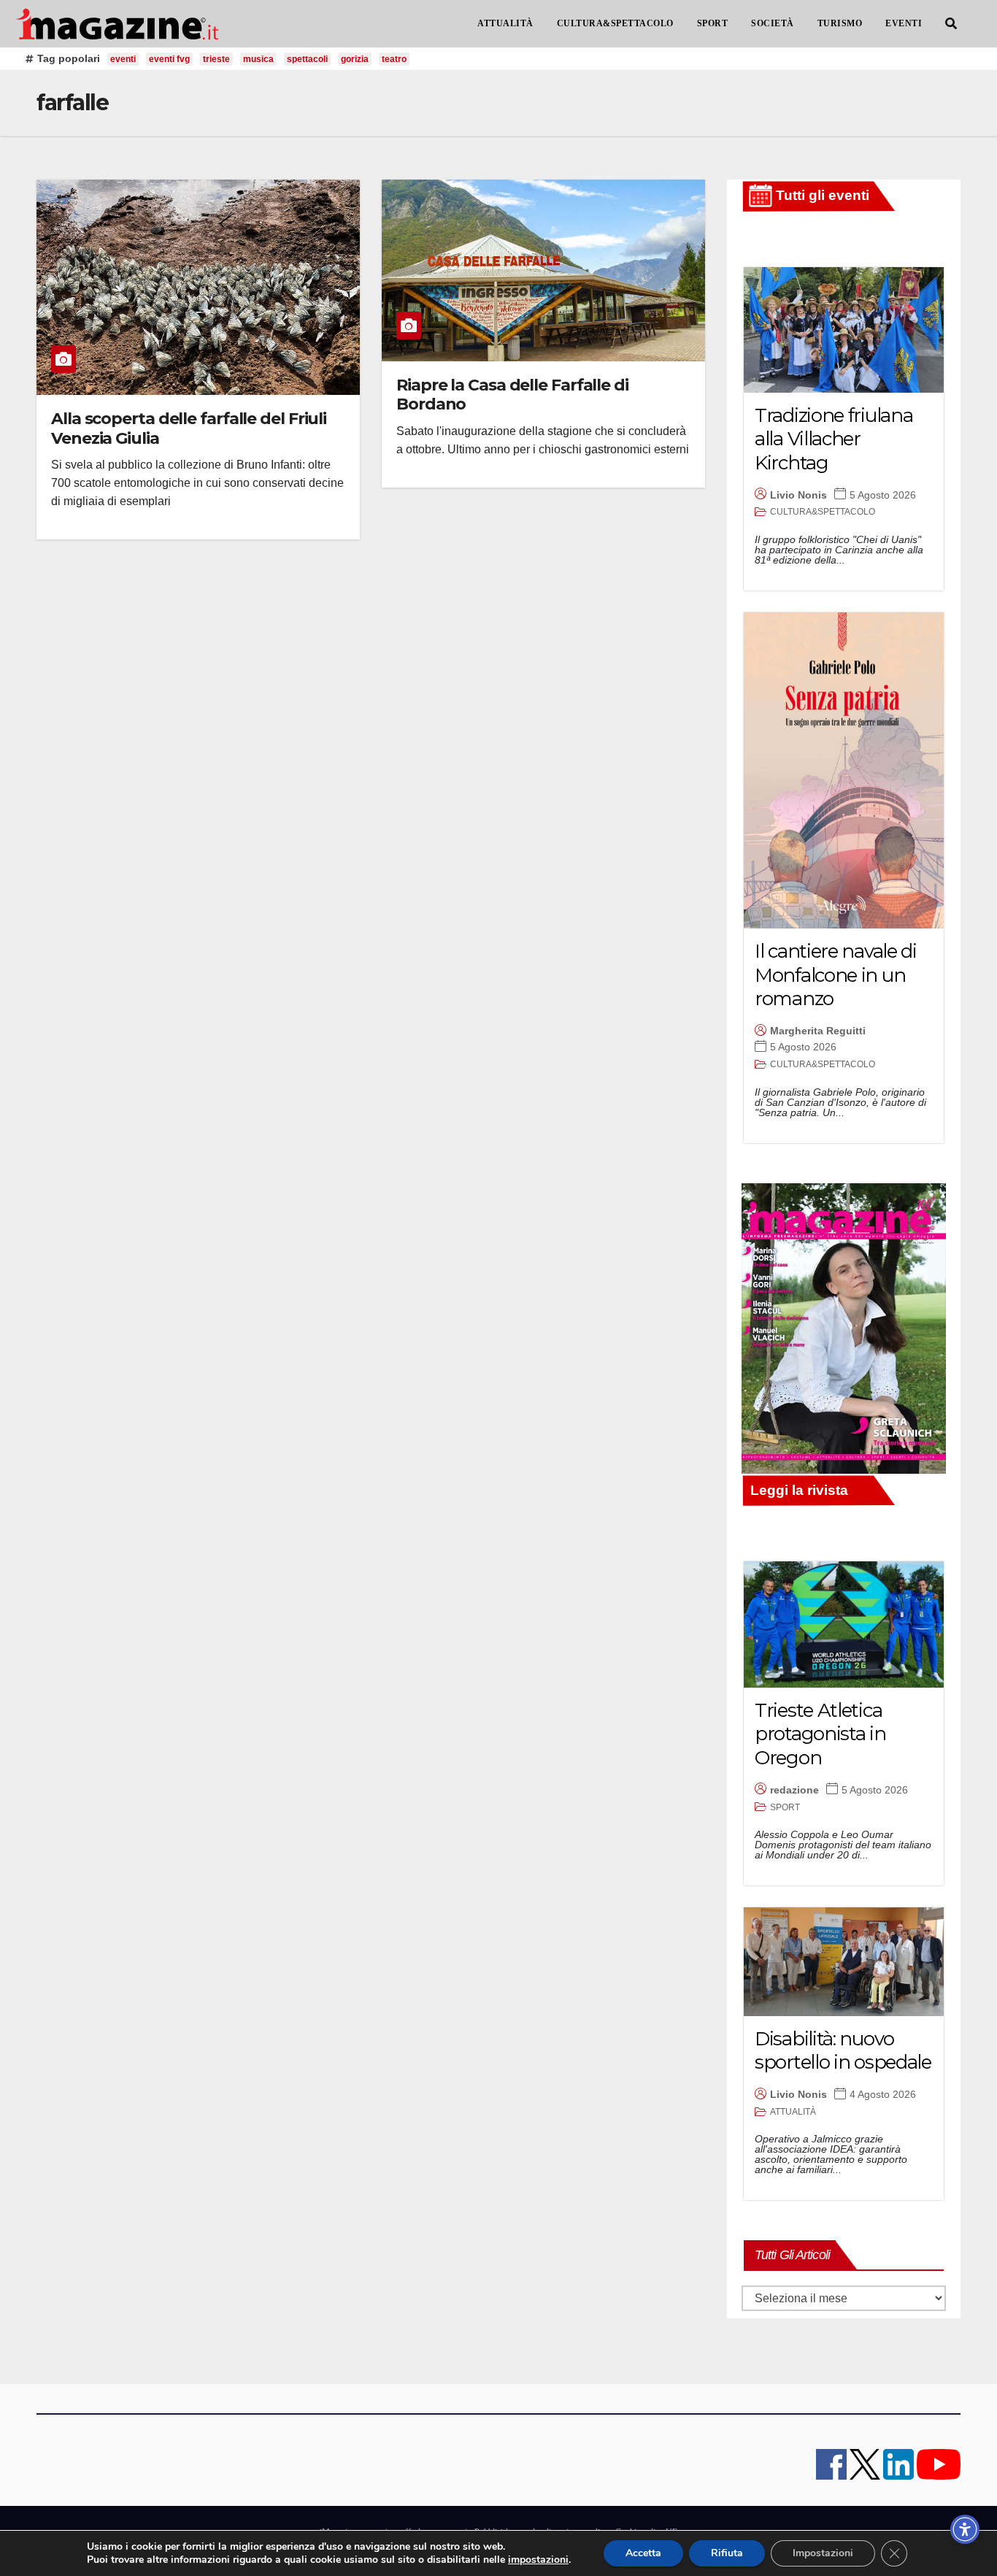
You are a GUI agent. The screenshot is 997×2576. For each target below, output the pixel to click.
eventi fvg (169, 59)
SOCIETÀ (773, 23)
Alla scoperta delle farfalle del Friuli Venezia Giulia (189, 428)
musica (258, 59)
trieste (216, 59)
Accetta (643, 2553)
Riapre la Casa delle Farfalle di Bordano (512, 395)
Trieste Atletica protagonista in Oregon (820, 1734)
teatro (394, 59)
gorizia (355, 59)
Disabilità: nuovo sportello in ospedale (843, 2051)
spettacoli (307, 59)
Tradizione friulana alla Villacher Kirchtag (834, 439)
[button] (951, 24)
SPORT (713, 23)
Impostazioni (823, 2553)
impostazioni (538, 2560)
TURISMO (840, 23)
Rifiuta (727, 2553)
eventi (123, 59)
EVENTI (904, 23)
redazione (794, 1790)
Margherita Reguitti (818, 1031)
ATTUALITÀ (505, 23)
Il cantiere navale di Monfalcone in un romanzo (836, 975)
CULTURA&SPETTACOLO (615, 23)
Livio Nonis (798, 495)
